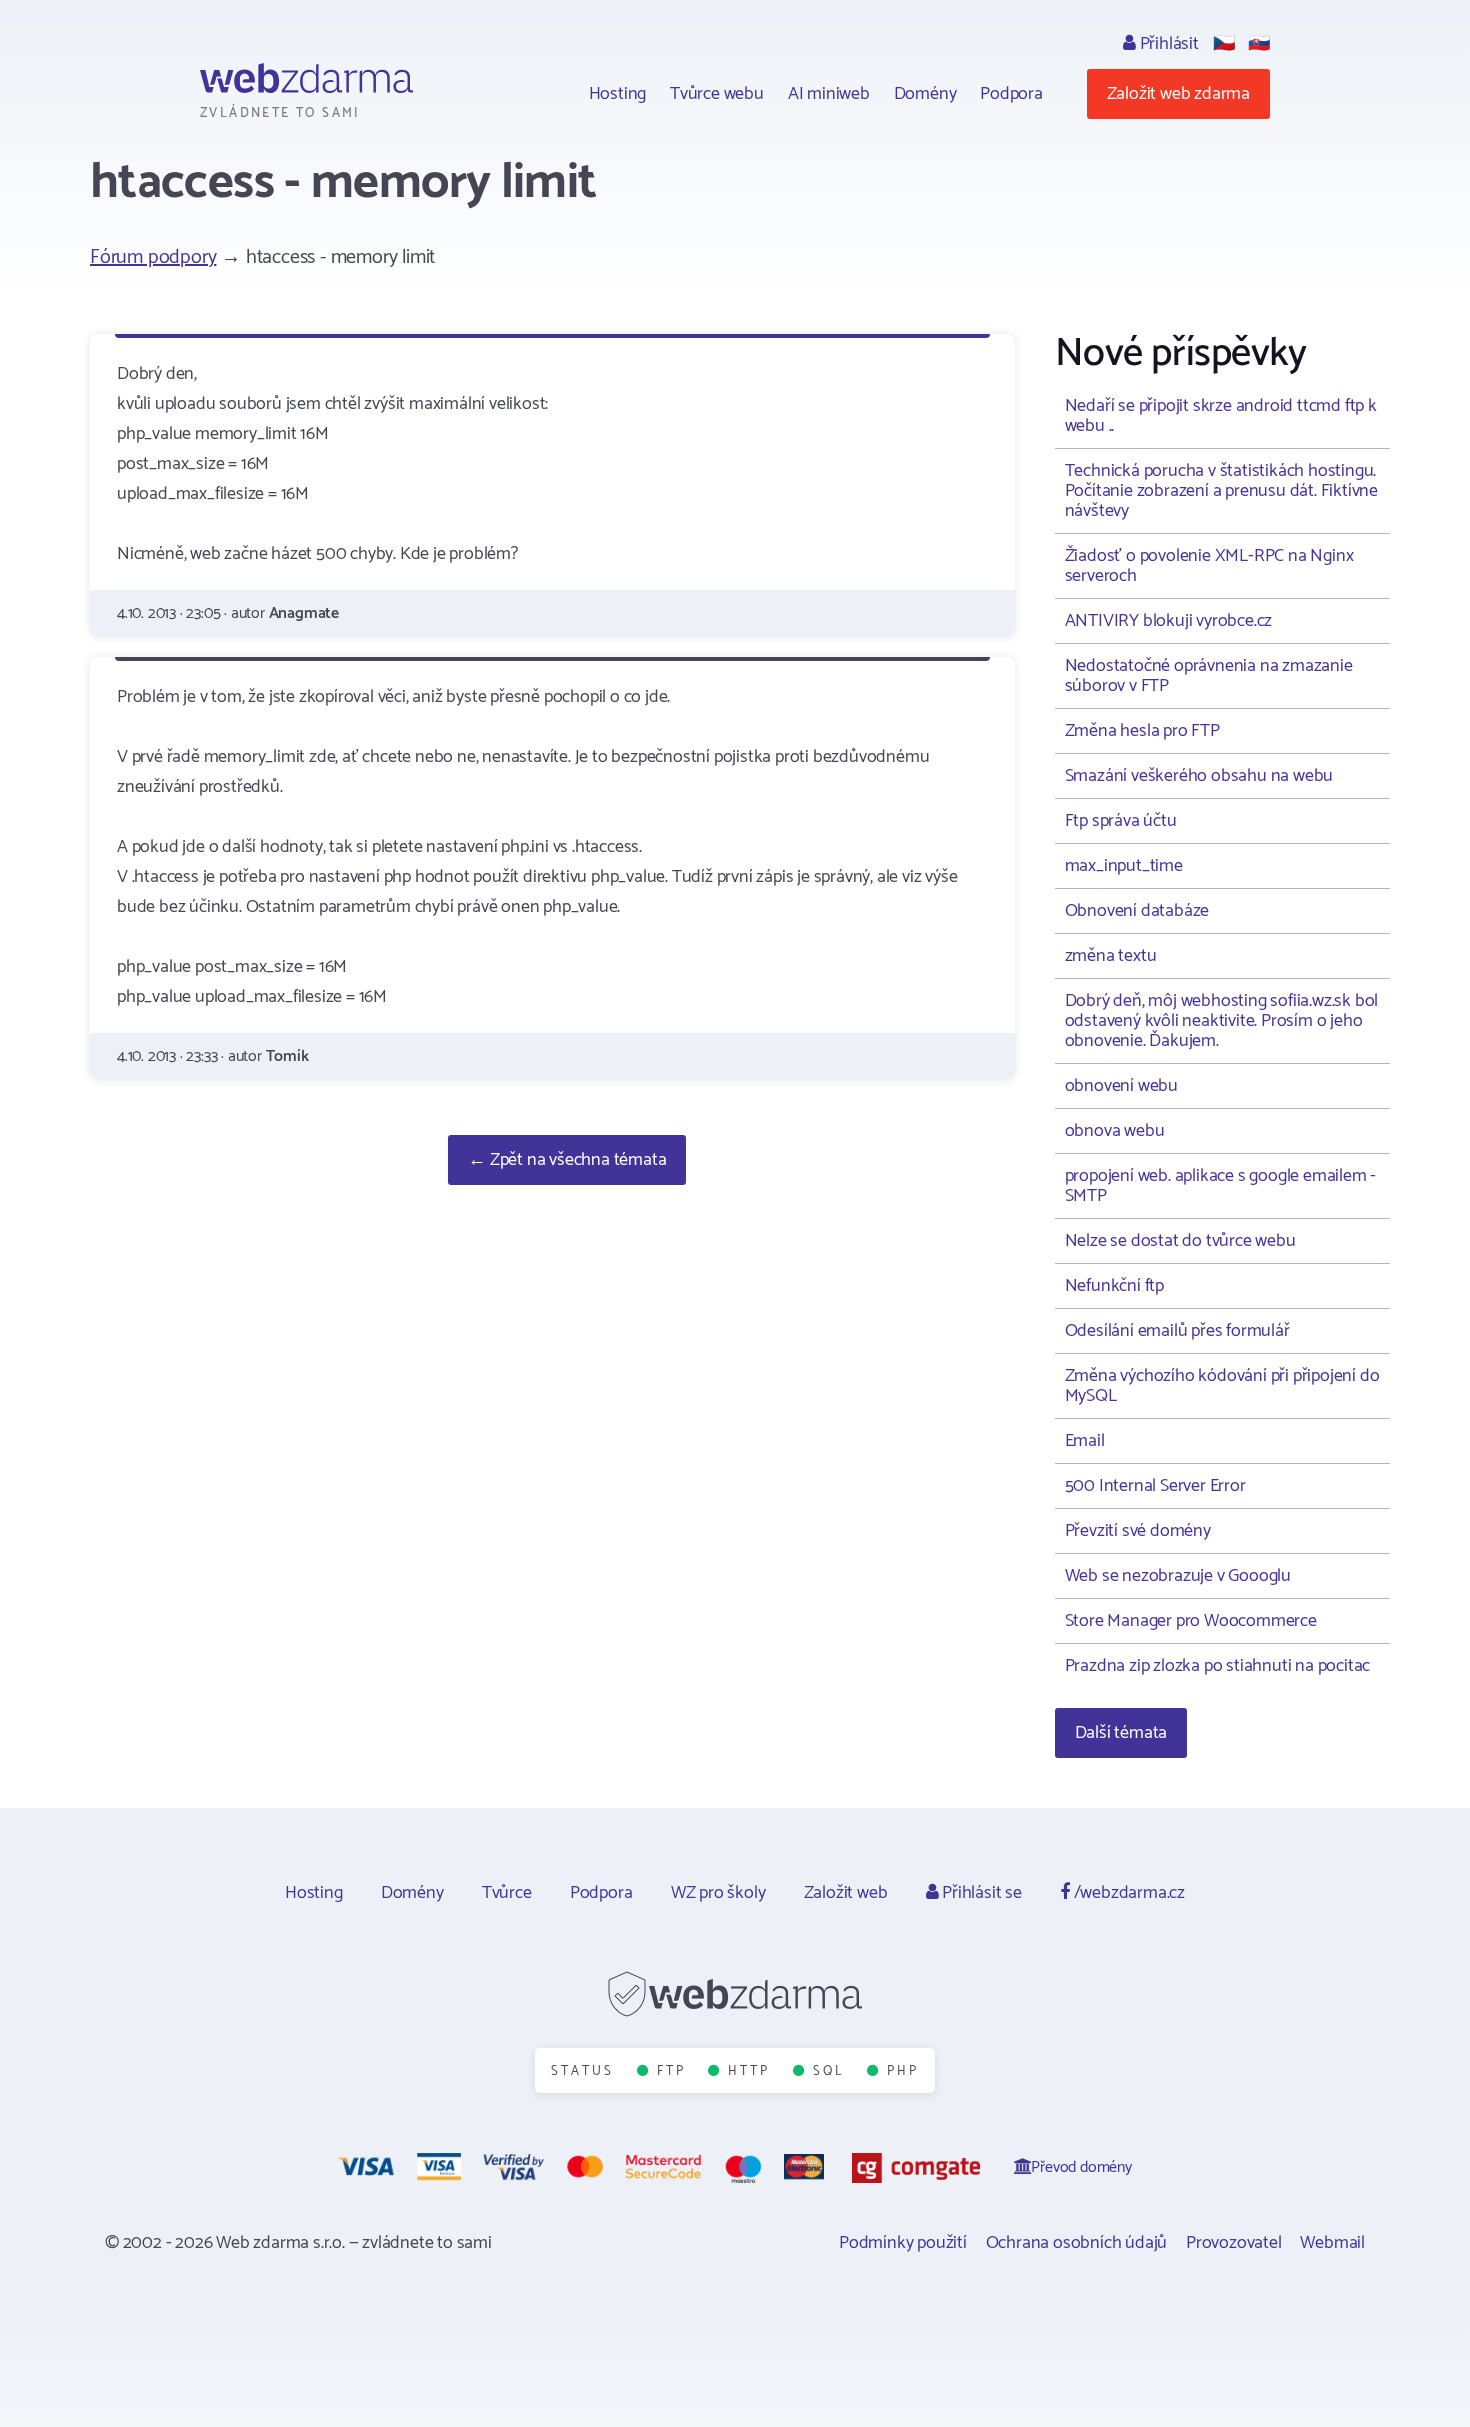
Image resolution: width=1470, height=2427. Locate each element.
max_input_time (1124, 866)
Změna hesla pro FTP (1142, 731)
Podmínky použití (903, 2243)
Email (1085, 1441)
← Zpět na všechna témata (567, 1160)
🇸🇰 (1259, 44)
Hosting (618, 94)
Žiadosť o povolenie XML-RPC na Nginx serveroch (1209, 566)
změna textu (1111, 956)
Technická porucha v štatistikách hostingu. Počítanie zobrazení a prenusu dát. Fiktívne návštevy (1221, 491)
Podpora (1011, 94)
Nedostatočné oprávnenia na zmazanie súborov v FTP (1209, 676)
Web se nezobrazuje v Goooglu (1178, 1576)
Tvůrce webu (717, 94)
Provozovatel (1234, 2243)
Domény (925, 94)
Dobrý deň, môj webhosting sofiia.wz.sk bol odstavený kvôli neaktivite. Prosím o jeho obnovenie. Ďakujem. (1222, 1021)
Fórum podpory (153, 257)
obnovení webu (1121, 1086)
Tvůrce (507, 1893)
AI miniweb (829, 94)
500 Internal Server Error (1155, 1486)
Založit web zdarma (1178, 94)
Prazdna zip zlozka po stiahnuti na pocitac (1218, 1666)
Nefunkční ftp (1114, 1286)
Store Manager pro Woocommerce (1191, 1621)
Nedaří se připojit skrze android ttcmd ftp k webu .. (1221, 416)
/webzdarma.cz (1127, 1893)
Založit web (846, 1893)
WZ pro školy (718, 1893)
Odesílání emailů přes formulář (1177, 1331)
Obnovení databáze (1137, 911)
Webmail (1332, 2243)
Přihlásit (1167, 44)
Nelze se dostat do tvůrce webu (1180, 1241)
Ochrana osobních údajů (1077, 2243)
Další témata (1121, 1733)
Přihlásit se (979, 1893)
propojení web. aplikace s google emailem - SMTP (1221, 1186)
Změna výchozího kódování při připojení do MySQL (1222, 1386)
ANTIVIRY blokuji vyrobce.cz (1169, 621)
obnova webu (1115, 1131)
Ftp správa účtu (1121, 821)
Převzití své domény (1138, 1531)
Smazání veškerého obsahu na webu (1199, 776)
